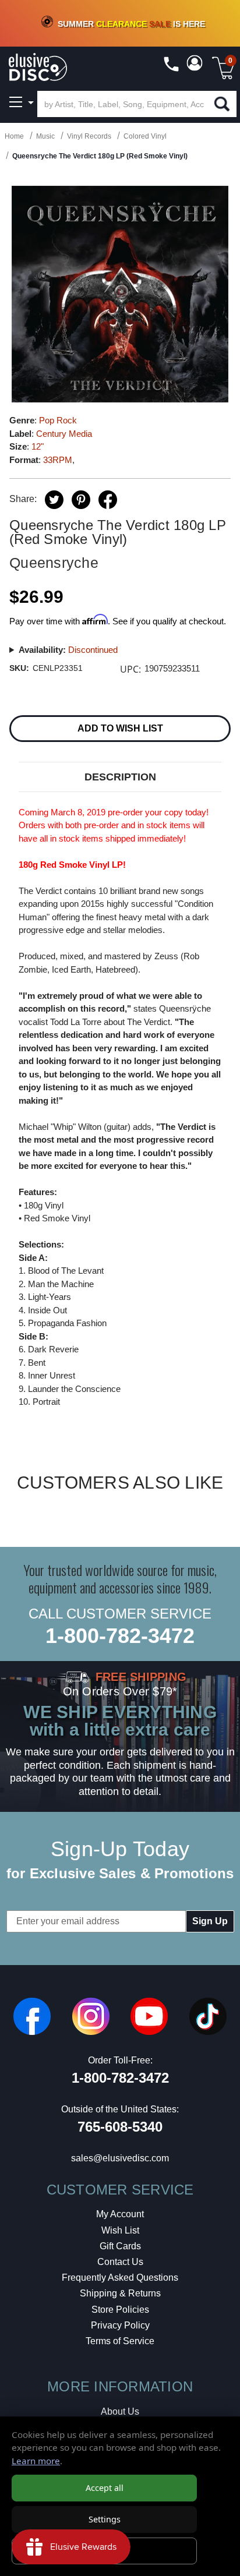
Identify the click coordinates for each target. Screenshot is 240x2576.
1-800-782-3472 (120, 1636)
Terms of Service (120, 2341)
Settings (105, 2519)
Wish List (120, 2230)
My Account (120, 2214)
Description (120, 777)
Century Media (64, 434)
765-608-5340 (120, 2127)
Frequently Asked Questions (120, 2278)
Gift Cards (120, 2246)
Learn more (36, 2461)
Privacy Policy (120, 2325)
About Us (120, 2411)
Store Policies (120, 2310)
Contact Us (120, 2262)
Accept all (105, 2488)
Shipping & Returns (120, 2293)
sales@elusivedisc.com (120, 2158)
